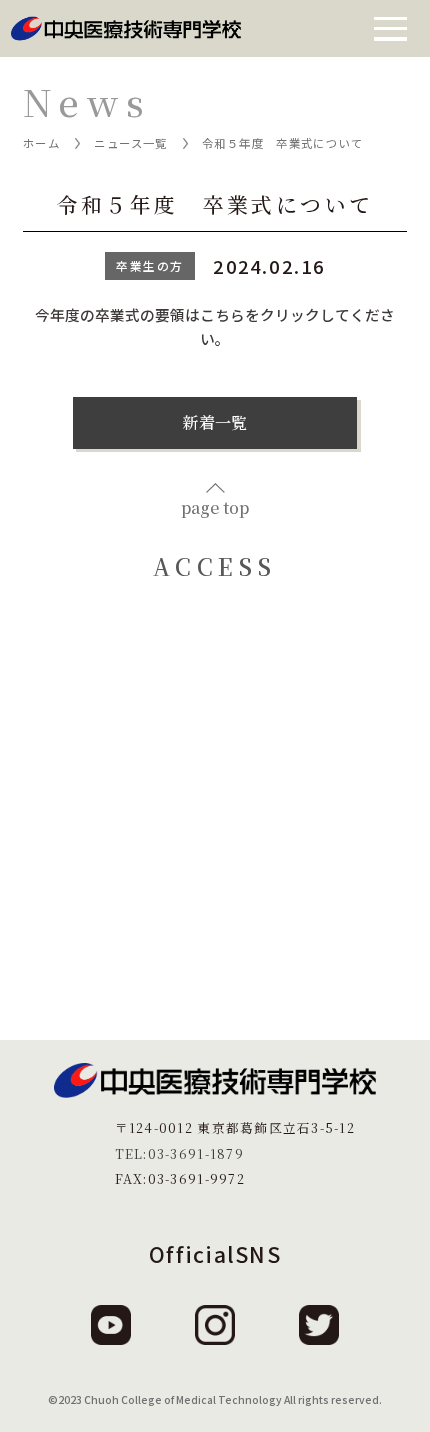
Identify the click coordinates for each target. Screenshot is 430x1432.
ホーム (41, 143)
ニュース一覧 (130, 143)
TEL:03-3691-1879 (179, 1153)
